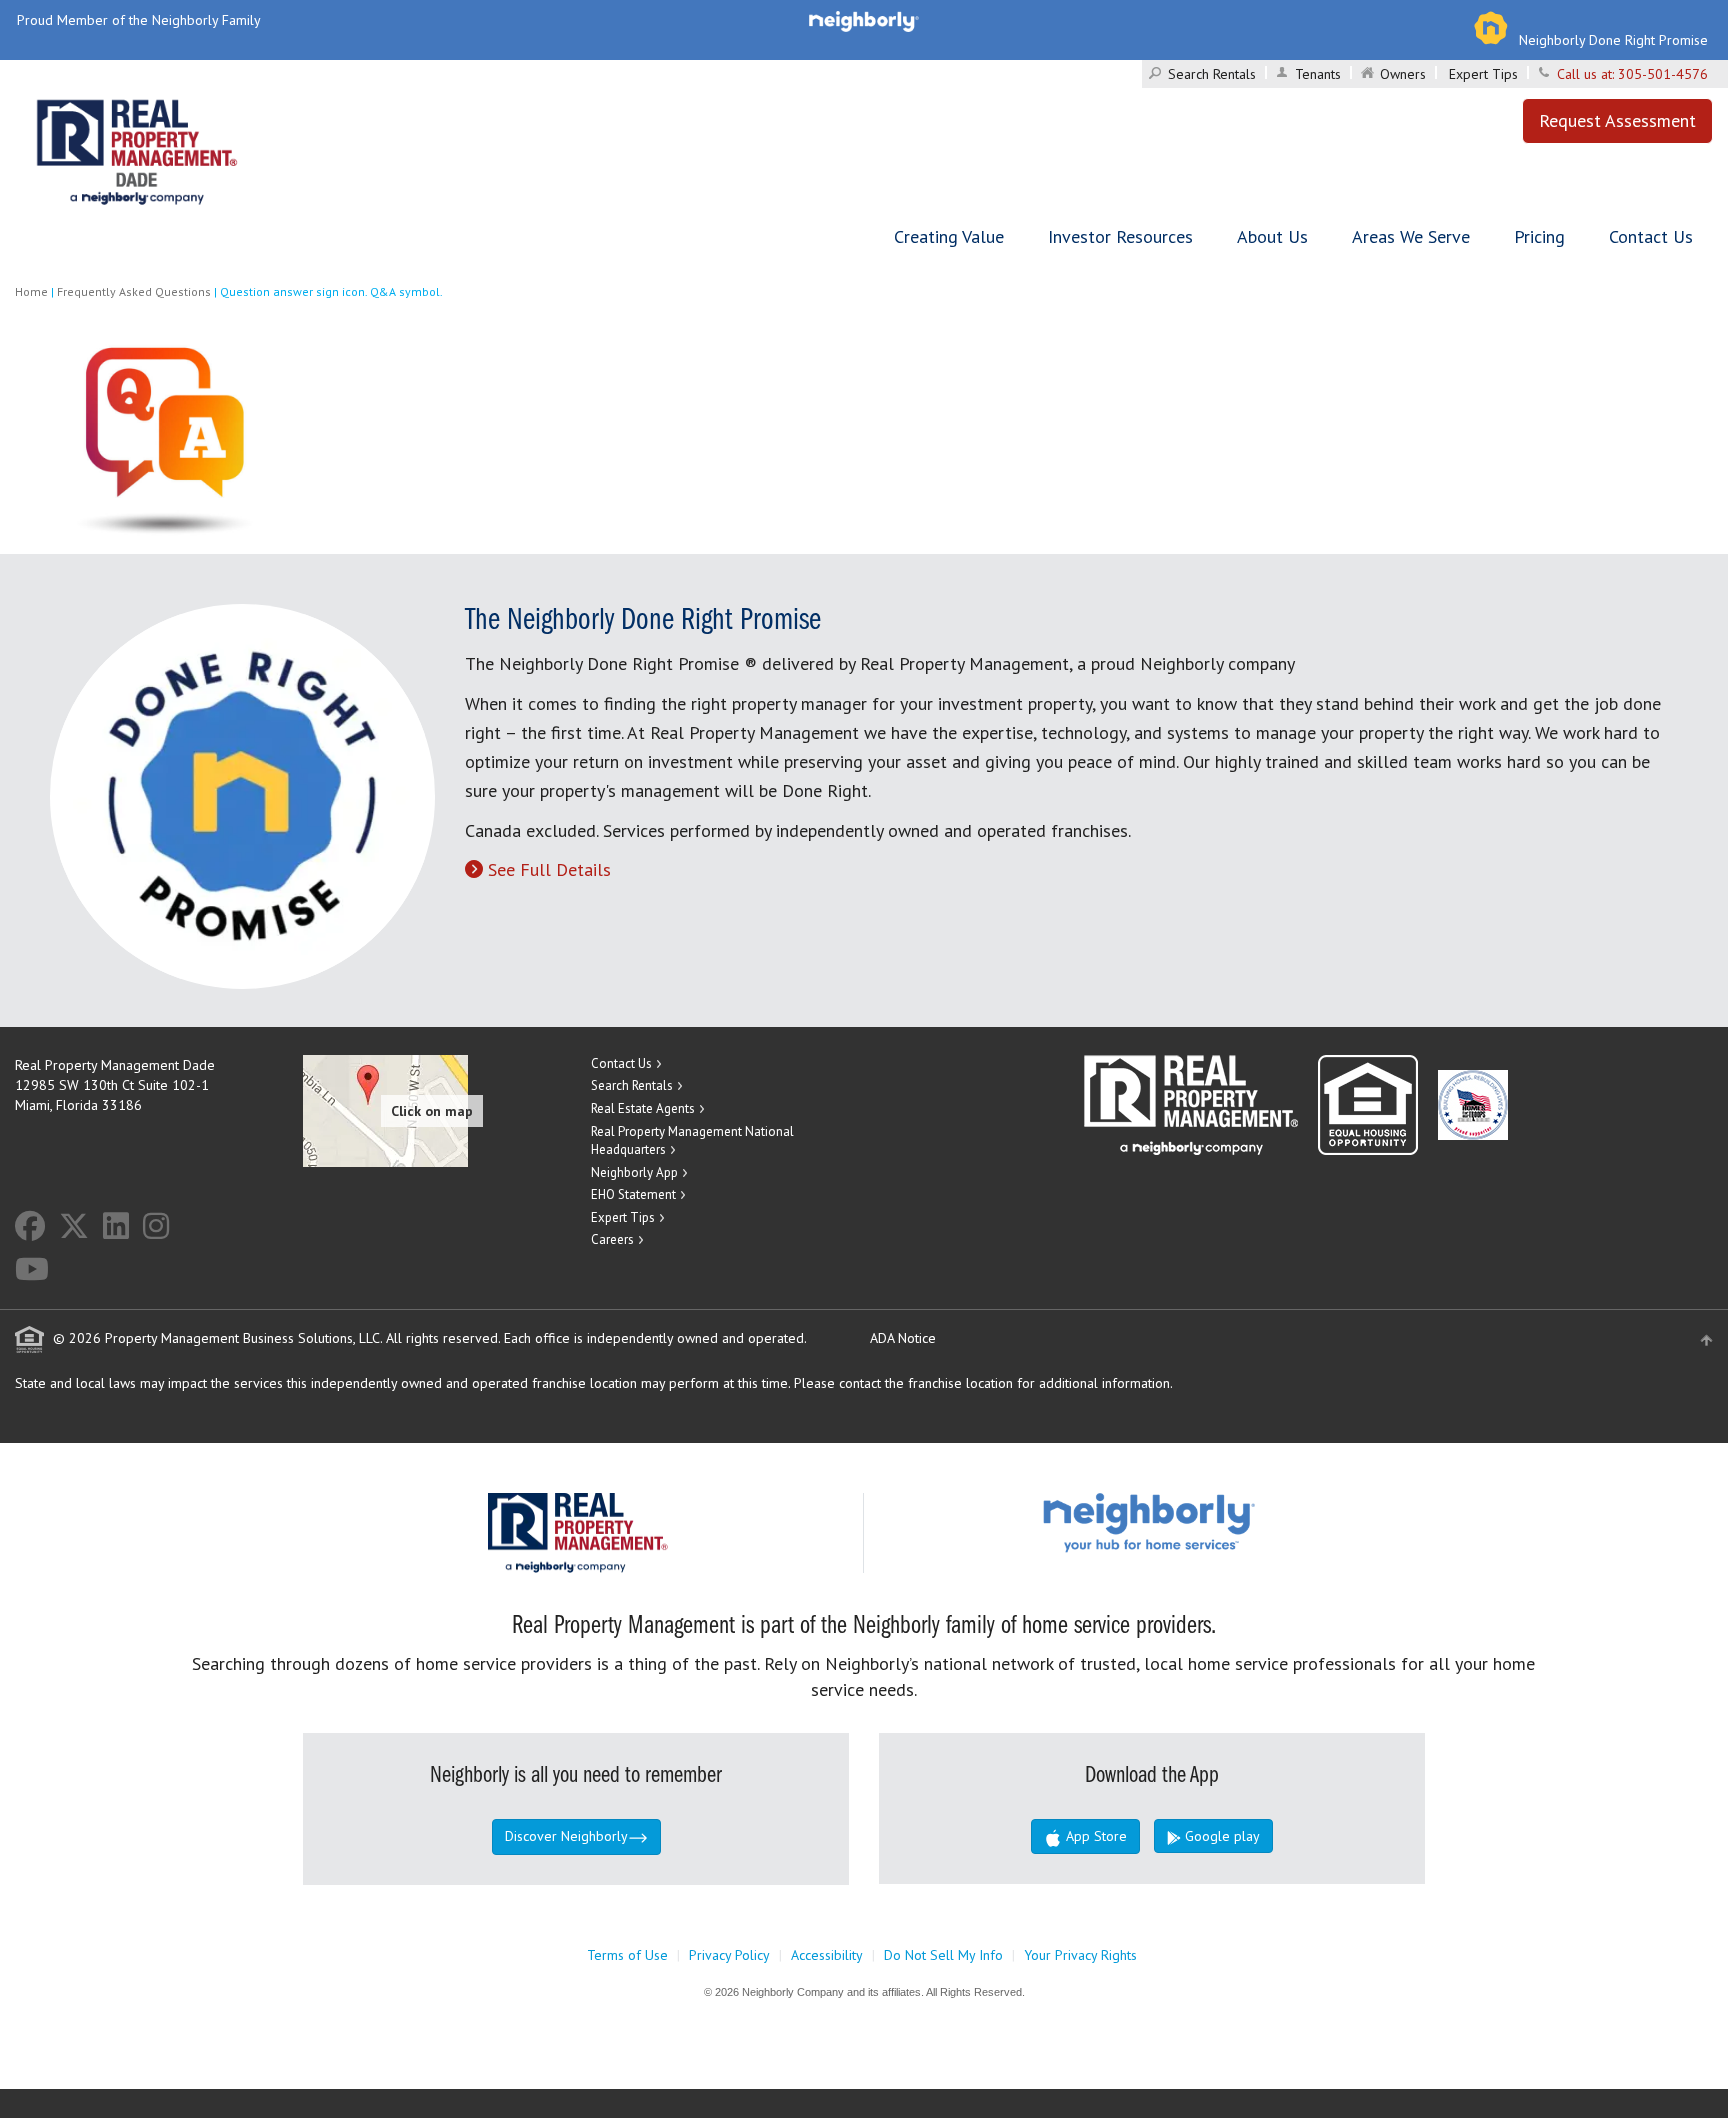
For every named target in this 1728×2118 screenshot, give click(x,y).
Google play (1220, 1836)
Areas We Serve (1411, 236)
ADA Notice (903, 1338)
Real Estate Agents (643, 1108)
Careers (612, 1239)
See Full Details (549, 869)
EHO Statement (633, 1194)
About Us (1272, 236)
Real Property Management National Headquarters (692, 1141)
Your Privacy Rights (1080, 1955)
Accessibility (827, 1955)
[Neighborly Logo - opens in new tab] (1209, 1521)
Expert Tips (1483, 74)
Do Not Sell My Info (943, 1955)
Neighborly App (634, 1172)
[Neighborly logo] (864, 20)
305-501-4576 (1663, 74)
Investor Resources (1120, 236)
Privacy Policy (729, 1955)
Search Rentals (1212, 74)
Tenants (1318, 74)
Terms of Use (627, 1955)
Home (31, 291)
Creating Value (949, 236)
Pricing (1539, 236)
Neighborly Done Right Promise (1613, 40)
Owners (1403, 74)
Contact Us (1651, 236)
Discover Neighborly (566, 1836)
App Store (1094, 1836)
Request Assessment (1617, 120)
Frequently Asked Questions (134, 291)
